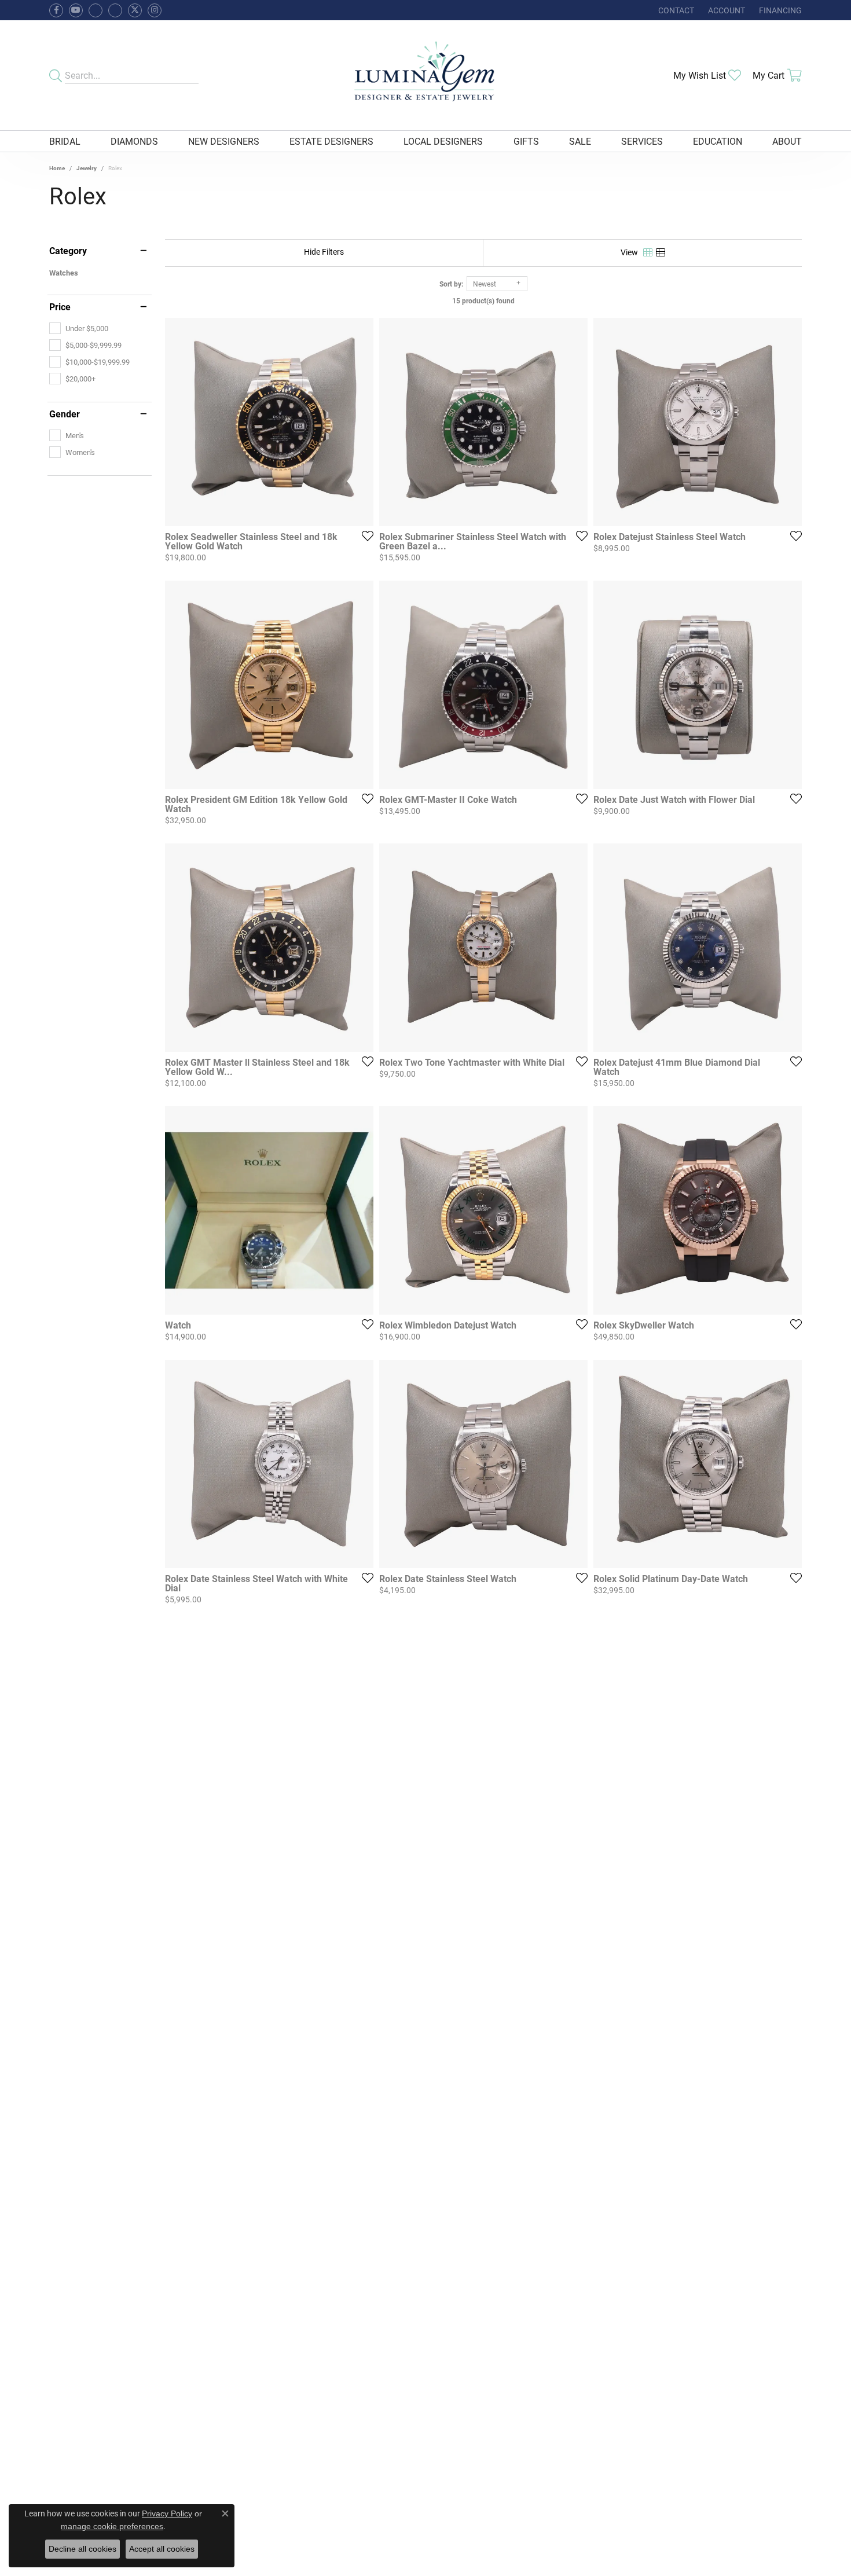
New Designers (224, 141)
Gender (65, 414)
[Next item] (789, 948)
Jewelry (87, 168)
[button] (725, 10)
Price (60, 307)
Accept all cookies (162, 2549)
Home (57, 168)
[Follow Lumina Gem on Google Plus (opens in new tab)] (115, 10)
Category (68, 251)
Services (642, 141)
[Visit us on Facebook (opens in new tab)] (96, 10)
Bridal (65, 141)
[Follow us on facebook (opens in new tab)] (56, 10)
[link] (675, 10)
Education (718, 141)
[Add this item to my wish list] (364, 535)
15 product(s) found (483, 300)
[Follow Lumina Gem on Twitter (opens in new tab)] (135, 10)
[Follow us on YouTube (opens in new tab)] (76, 10)
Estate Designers (331, 141)
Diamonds (134, 141)
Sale (580, 141)
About (787, 141)
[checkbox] (79, 328)
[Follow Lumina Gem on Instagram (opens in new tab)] (155, 10)
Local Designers (443, 141)
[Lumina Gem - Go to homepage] (425, 75)
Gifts (526, 141)
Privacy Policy (167, 2513)
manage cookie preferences (112, 2526)
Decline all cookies (82, 2549)
